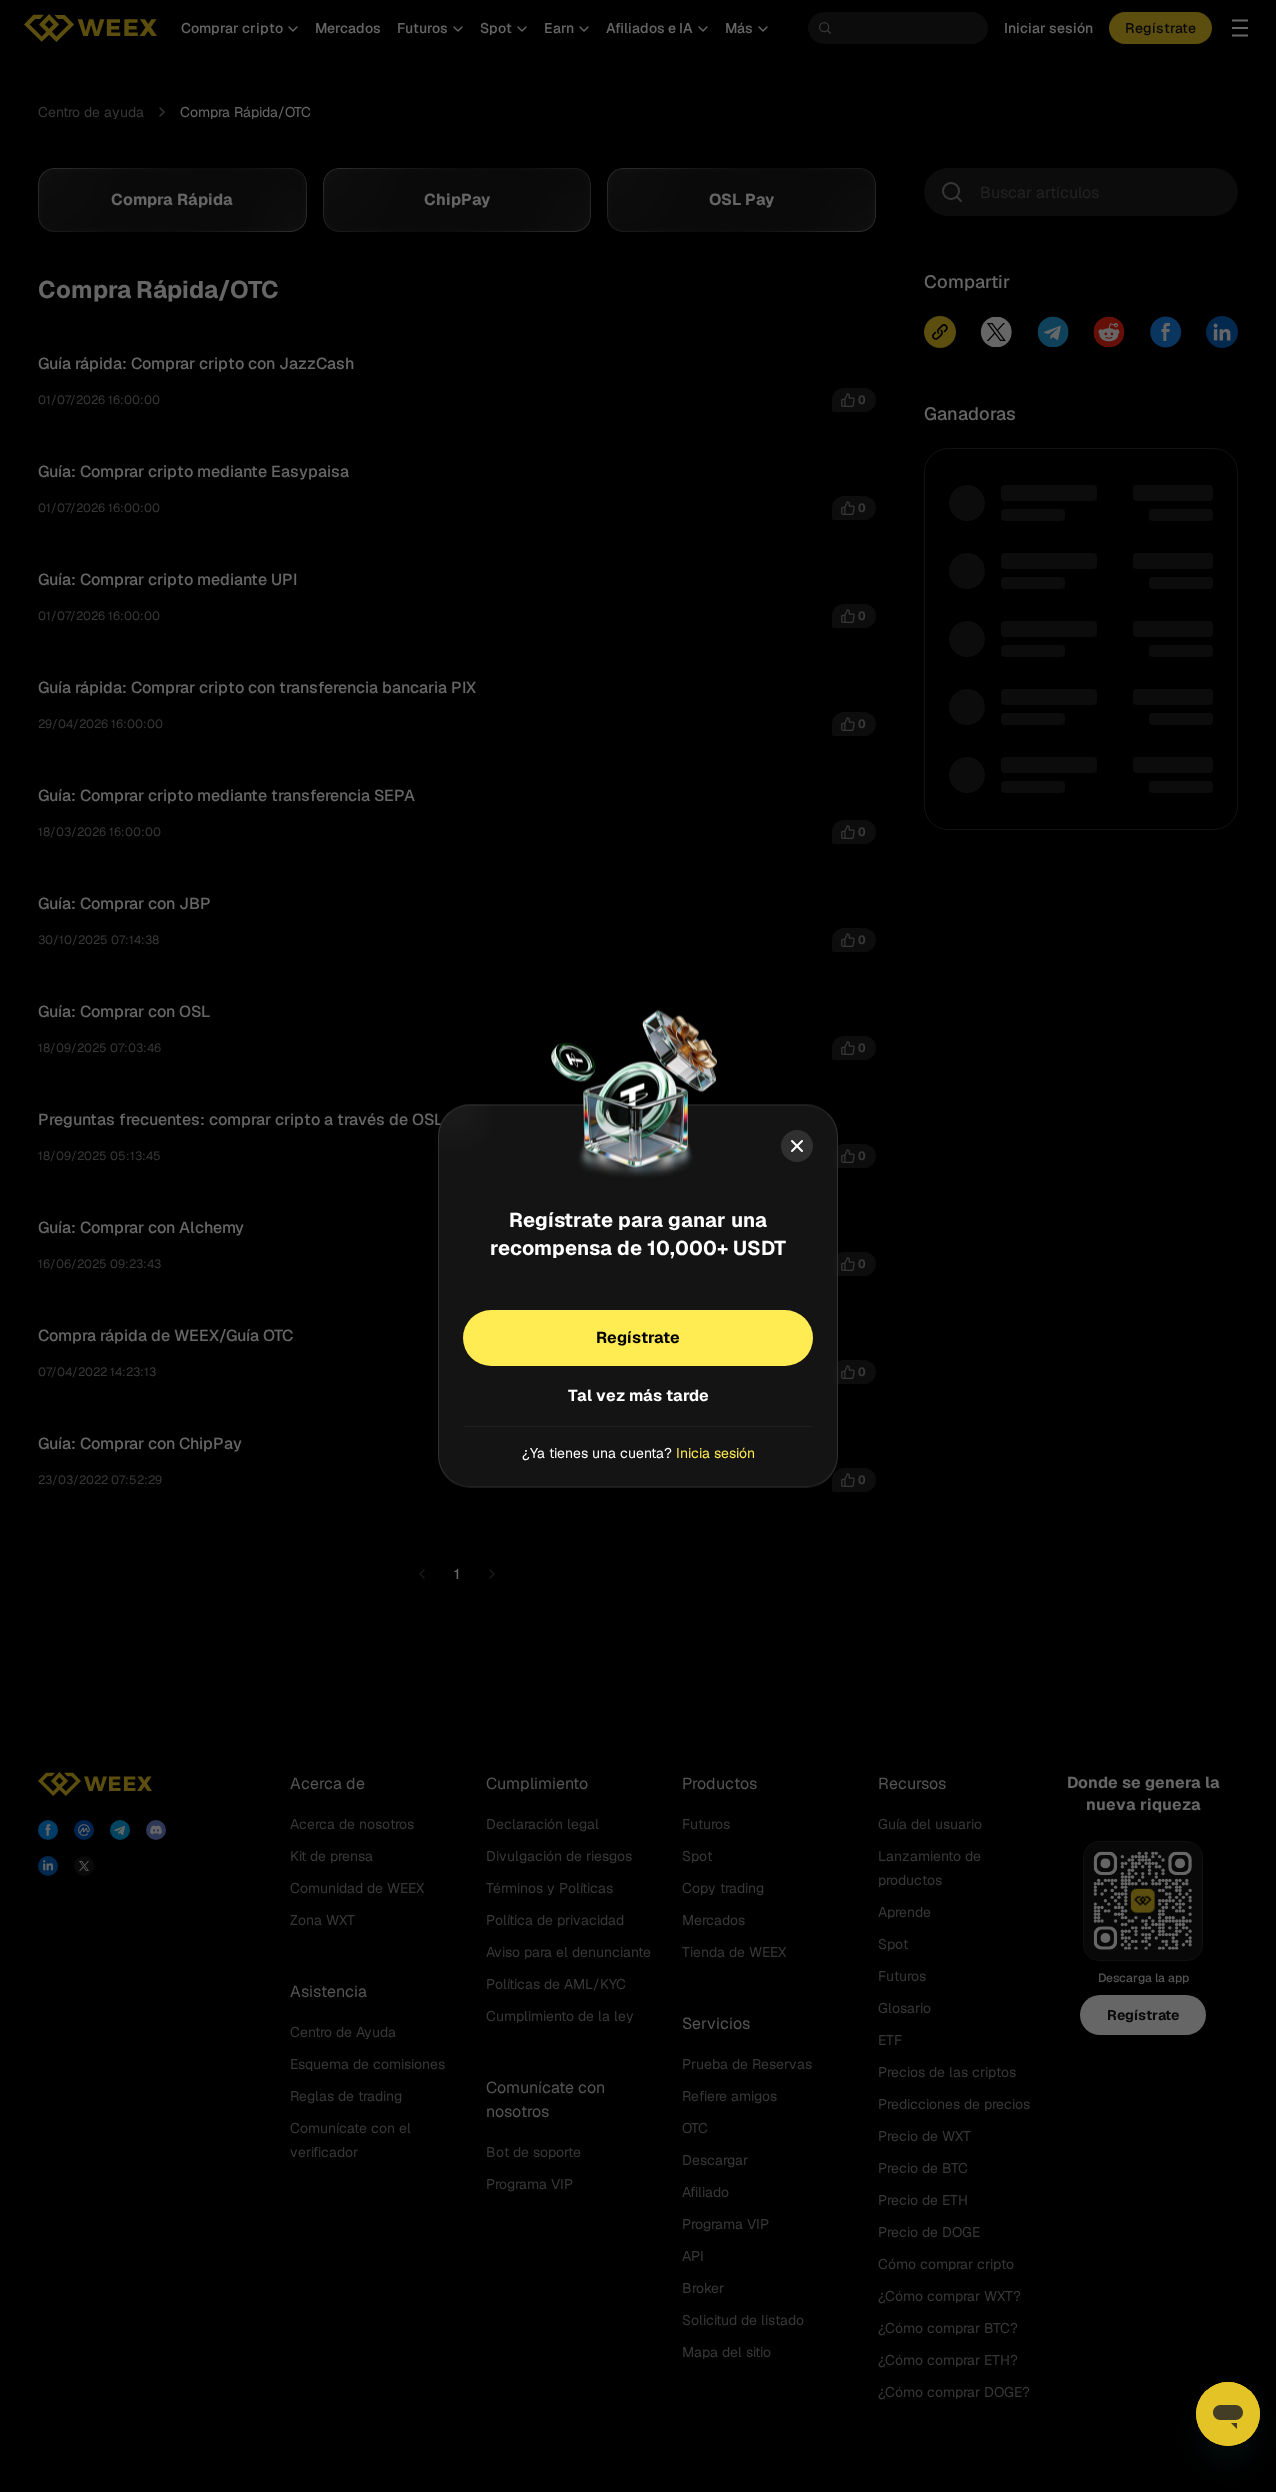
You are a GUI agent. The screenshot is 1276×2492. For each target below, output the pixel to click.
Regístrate (638, 1337)
